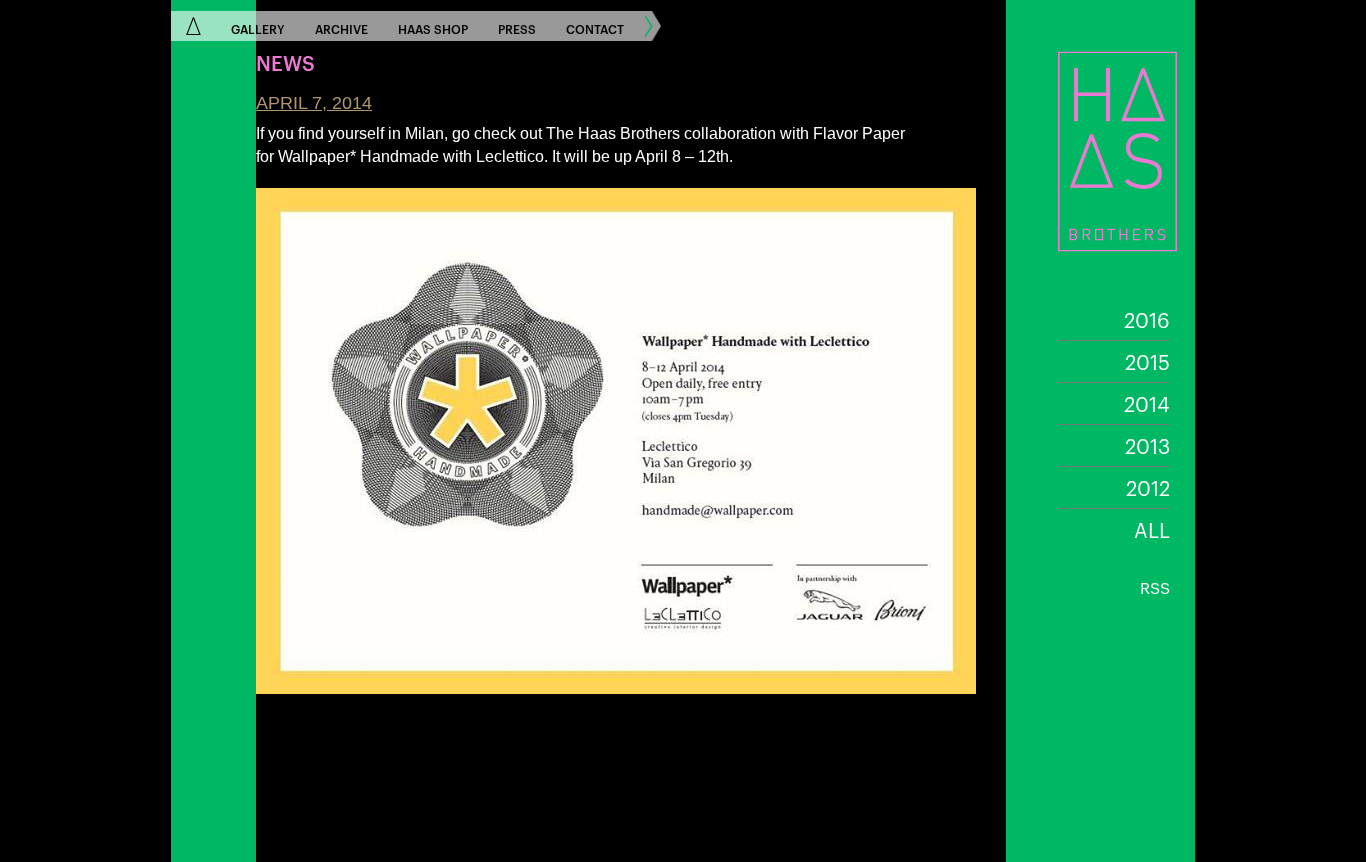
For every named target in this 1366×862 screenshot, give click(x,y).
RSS (1155, 587)
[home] (193, 26)
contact (595, 28)
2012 (1148, 487)
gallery (258, 28)
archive (341, 28)
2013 (1147, 445)
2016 (1147, 319)
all (1152, 529)
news (285, 62)
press (517, 28)
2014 (1147, 403)
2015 (1147, 361)
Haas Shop (433, 28)
